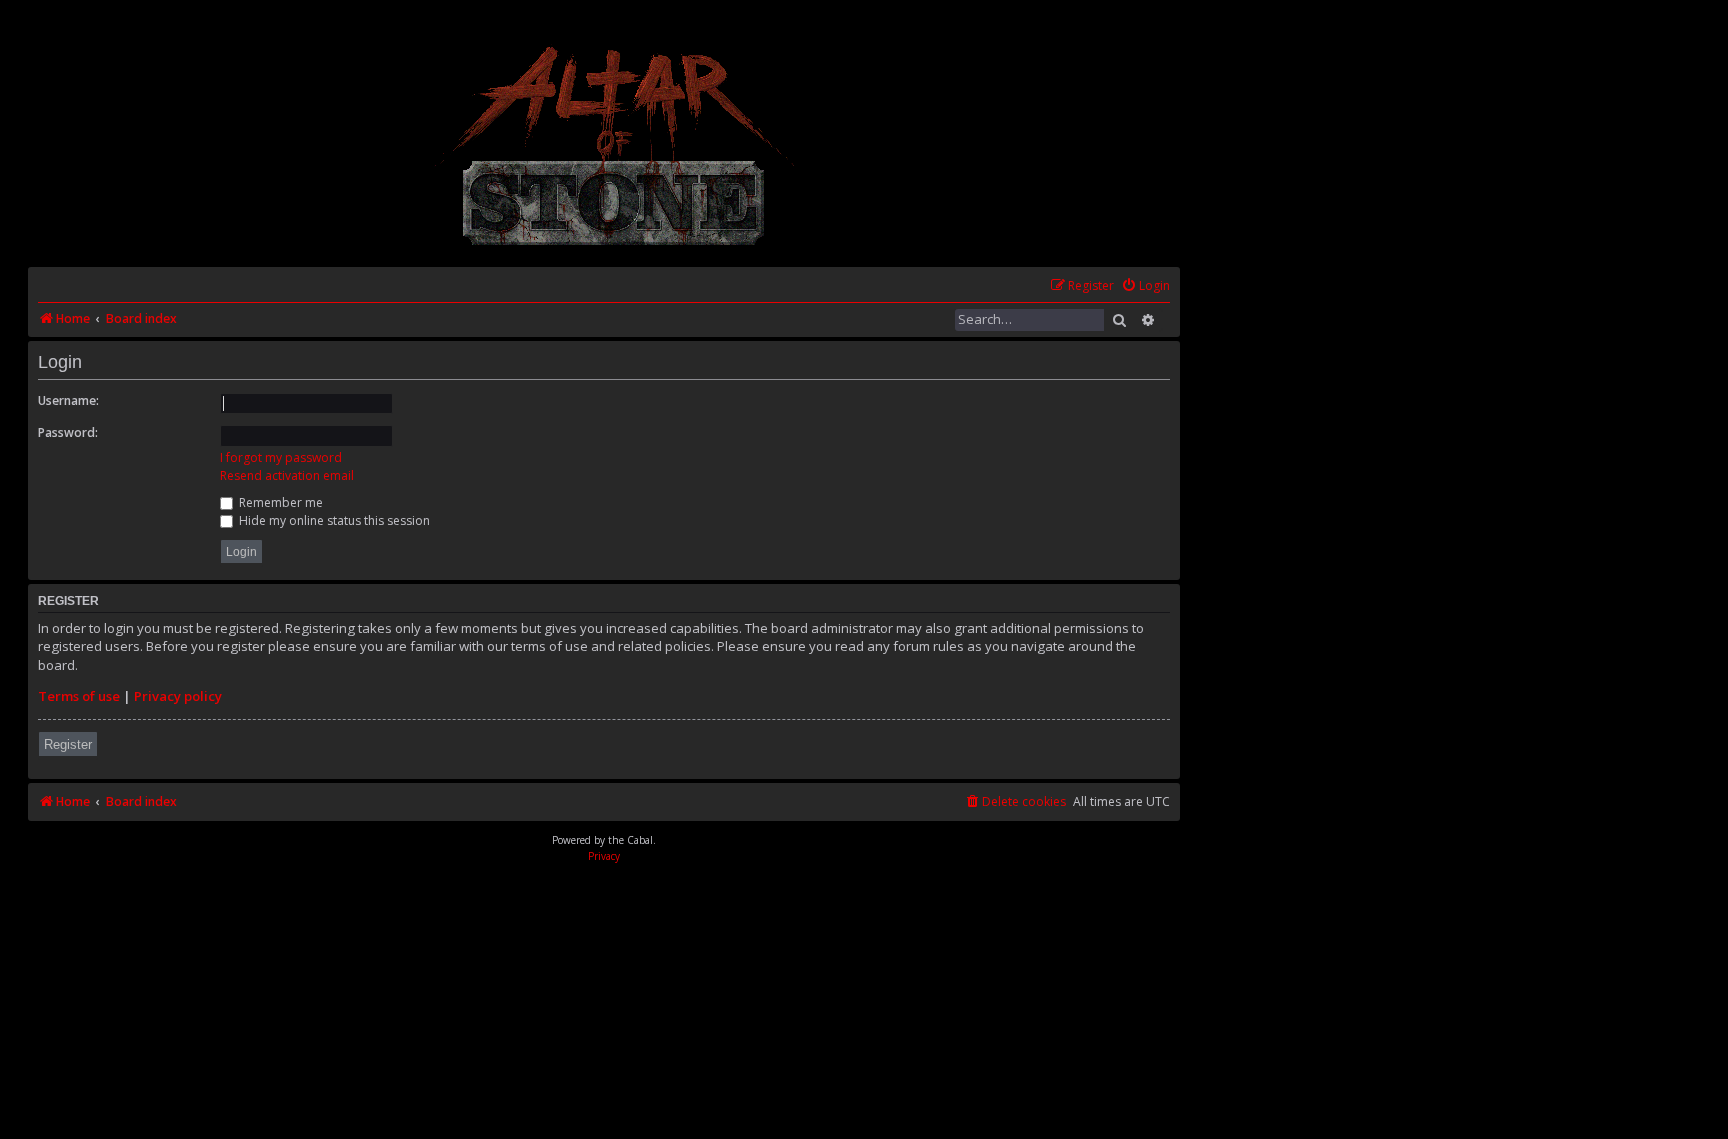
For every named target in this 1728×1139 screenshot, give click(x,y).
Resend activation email (287, 475)
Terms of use (79, 696)
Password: (68, 432)
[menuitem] (1145, 286)
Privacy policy (178, 696)
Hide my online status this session (333, 520)
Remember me (279, 502)
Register (68, 744)
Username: (68, 400)
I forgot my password (281, 457)
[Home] (615, 145)
